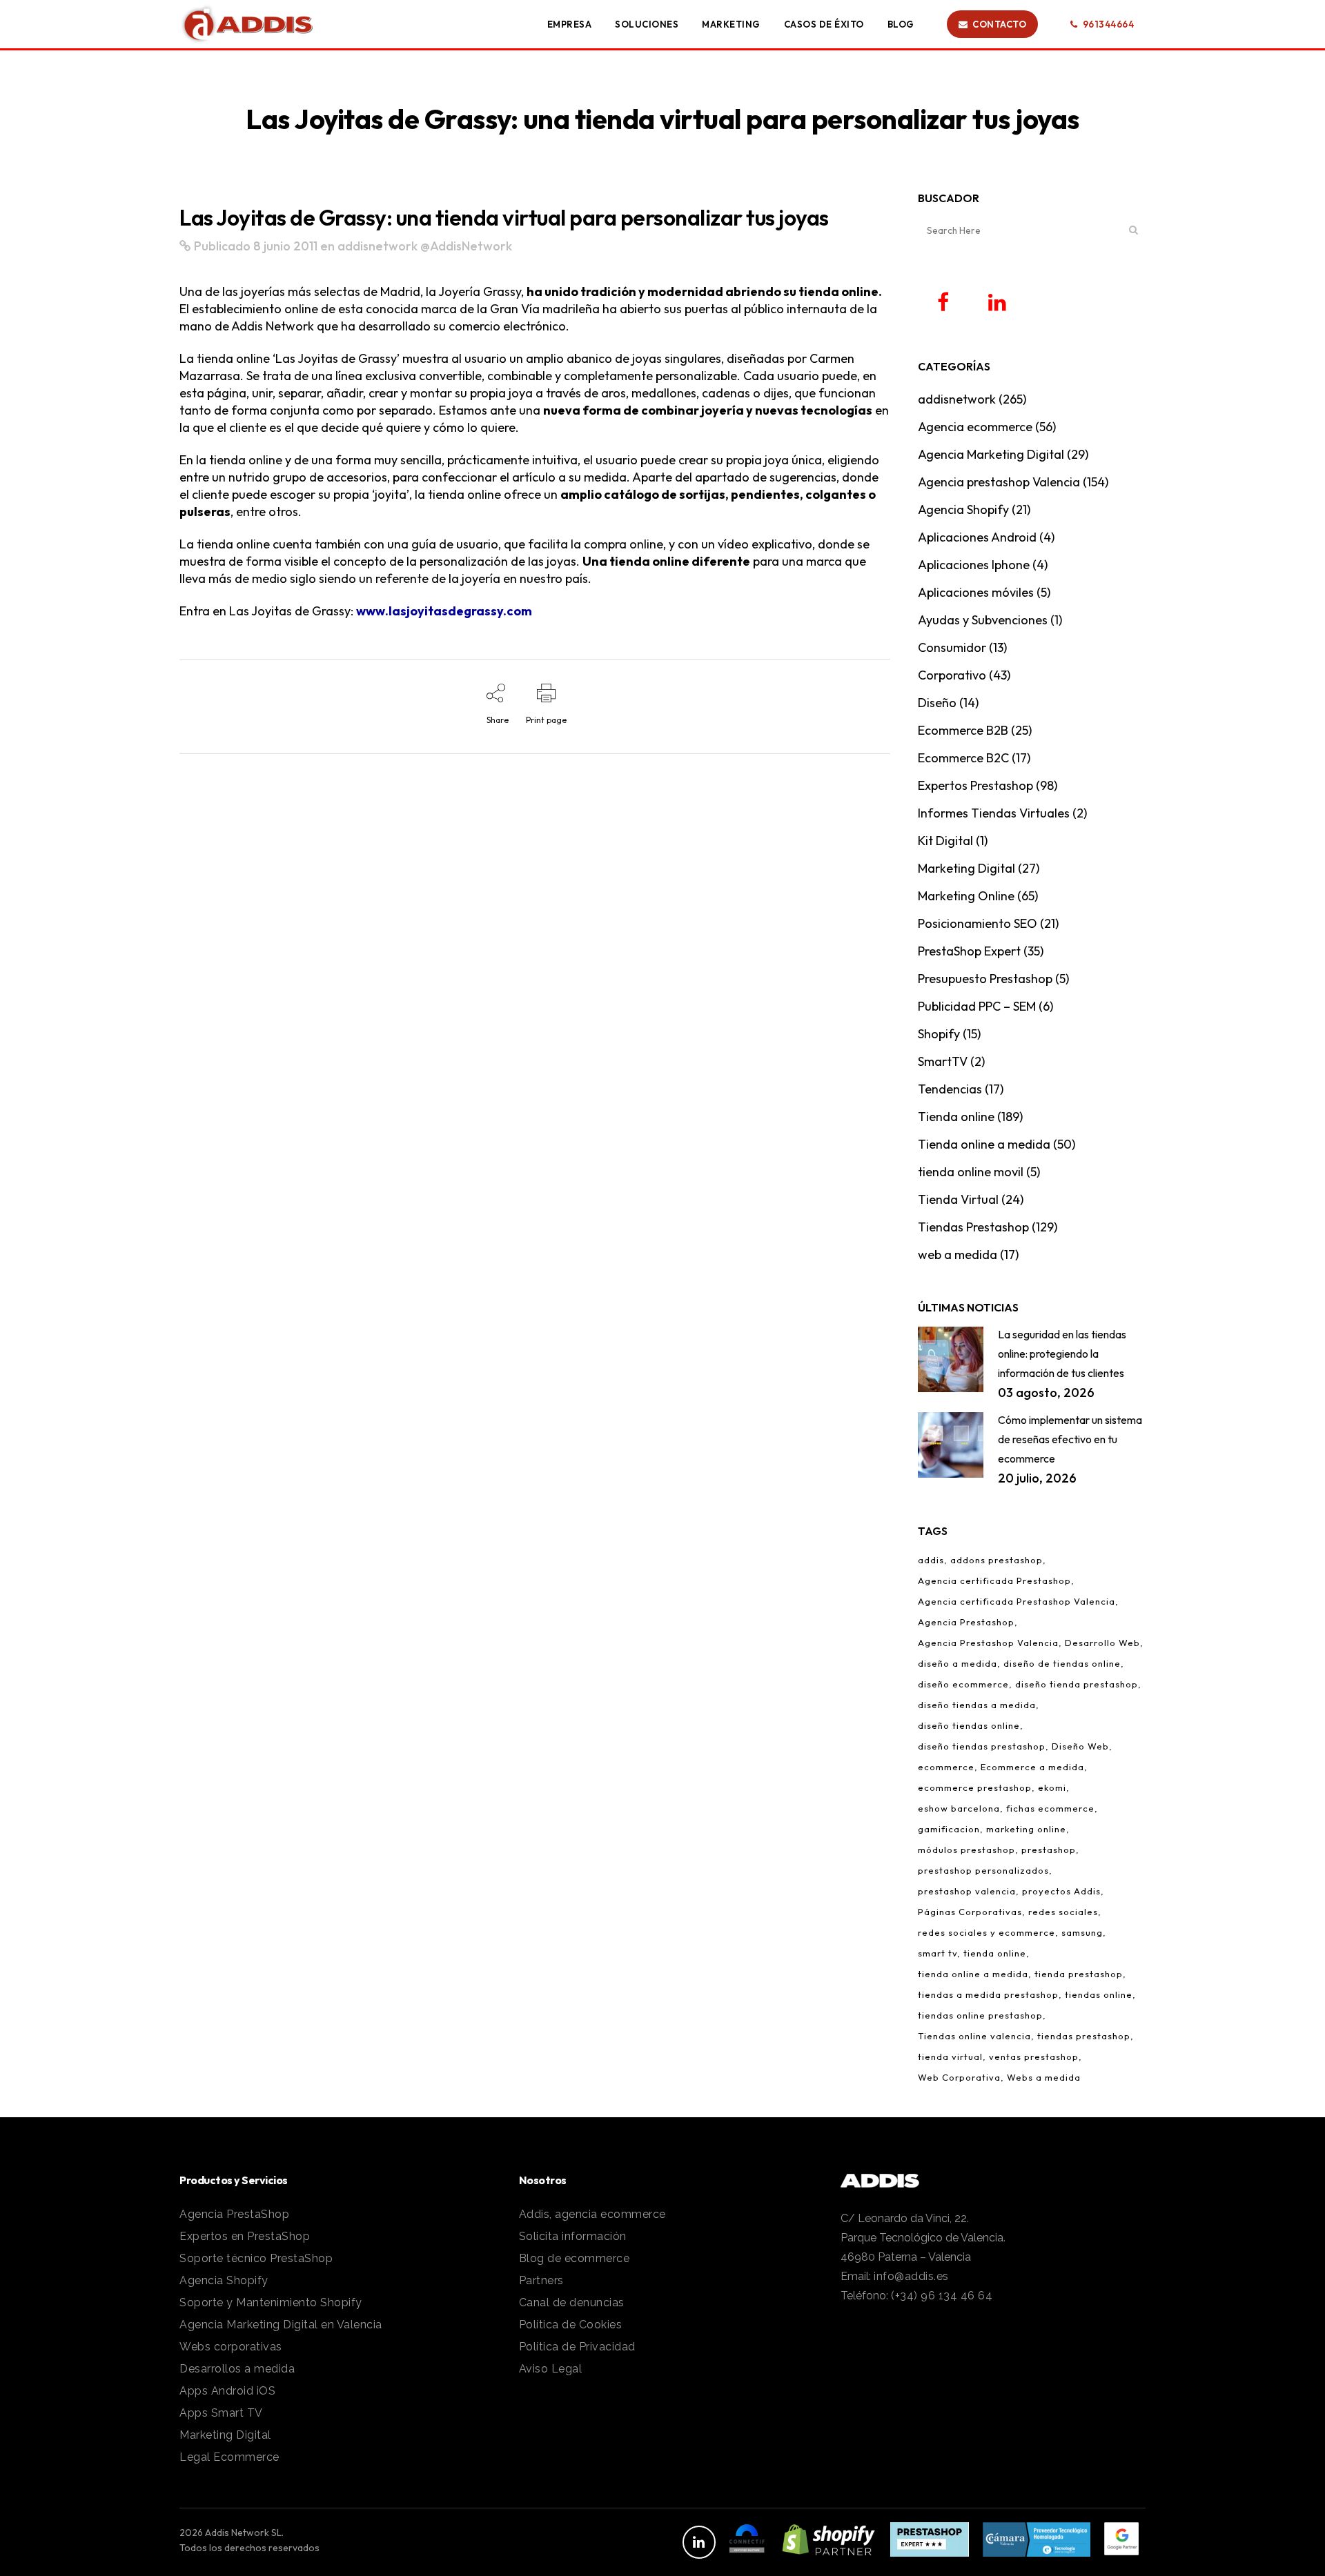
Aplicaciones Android (977, 537)
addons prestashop (997, 1560)
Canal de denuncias (572, 2302)
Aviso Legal (551, 2369)
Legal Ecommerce (229, 2457)
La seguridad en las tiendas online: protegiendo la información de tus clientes (1062, 1354)
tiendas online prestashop (980, 2015)
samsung (1082, 1932)
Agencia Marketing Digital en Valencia (281, 2325)
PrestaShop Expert (969, 951)
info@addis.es (911, 2276)
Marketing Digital (966, 868)
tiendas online (1099, 1994)
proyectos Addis (1061, 1891)
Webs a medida (1044, 2077)
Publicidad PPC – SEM (977, 1006)
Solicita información (573, 2236)
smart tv (938, 1953)
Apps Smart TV (221, 2413)
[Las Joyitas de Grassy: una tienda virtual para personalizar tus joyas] (185, 246)
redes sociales (1063, 1912)
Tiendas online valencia (974, 2036)
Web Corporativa (959, 2077)
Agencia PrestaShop (234, 2214)
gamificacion (949, 1829)
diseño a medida (958, 1663)
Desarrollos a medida (237, 2369)
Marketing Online (966, 896)
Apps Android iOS (227, 2391)
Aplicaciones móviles (976, 592)
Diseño (937, 703)
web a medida (958, 1255)
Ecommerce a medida (1032, 1767)
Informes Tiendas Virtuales (994, 813)
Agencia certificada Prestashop (994, 1581)
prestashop (1049, 1850)
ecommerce (946, 1767)
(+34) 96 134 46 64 (942, 2296)
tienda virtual (950, 2057)
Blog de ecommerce (575, 2258)
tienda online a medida (973, 1974)
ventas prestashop (1034, 2057)
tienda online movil (971, 1172)
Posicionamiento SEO (978, 923)
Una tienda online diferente (666, 561)
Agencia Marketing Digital (991, 454)
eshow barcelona (959, 1808)
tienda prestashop (1079, 1974)
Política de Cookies (571, 2325)
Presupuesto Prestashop (985, 979)
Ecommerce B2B (963, 730)
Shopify (939, 1034)
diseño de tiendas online (1062, 1663)
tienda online (995, 1953)
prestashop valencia (967, 1891)
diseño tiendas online (969, 1725)
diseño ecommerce (963, 1684)
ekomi (1052, 1787)
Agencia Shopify (963, 509)
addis (931, 1560)
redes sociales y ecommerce (987, 1932)
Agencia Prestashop (966, 1622)
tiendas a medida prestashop (988, 1994)
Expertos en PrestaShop (245, 2236)
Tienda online (956, 1117)
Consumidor (952, 647)
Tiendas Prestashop (973, 1227)
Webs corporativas (231, 2347)
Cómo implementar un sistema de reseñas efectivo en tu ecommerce (1070, 1439)
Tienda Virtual (958, 1199)
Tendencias (950, 1089)
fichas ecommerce (1050, 1808)
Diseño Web (1080, 1746)
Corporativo (952, 675)
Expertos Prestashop (975, 785)
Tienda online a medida (984, 1144)
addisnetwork (377, 246)
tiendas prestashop (1084, 2036)
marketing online (1026, 1829)
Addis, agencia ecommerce (592, 2214)
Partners (541, 2280)
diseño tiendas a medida (977, 1705)
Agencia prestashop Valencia (999, 482)
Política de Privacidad (577, 2347)
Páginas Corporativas (970, 1912)
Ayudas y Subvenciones (983, 620)
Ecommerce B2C (963, 758)
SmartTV (943, 1061)
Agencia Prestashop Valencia (988, 1643)
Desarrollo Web (1102, 1643)
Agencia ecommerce (975, 427)
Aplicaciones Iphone (974, 565)
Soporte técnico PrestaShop (256, 2258)
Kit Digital (945, 841)
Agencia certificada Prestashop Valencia (1017, 1601)
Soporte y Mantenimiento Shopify (271, 2302)
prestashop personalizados (983, 1870)
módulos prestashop (966, 1850)
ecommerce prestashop (975, 1787)
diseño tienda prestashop (1077, 1684)
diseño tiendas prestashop (982, 1746)
